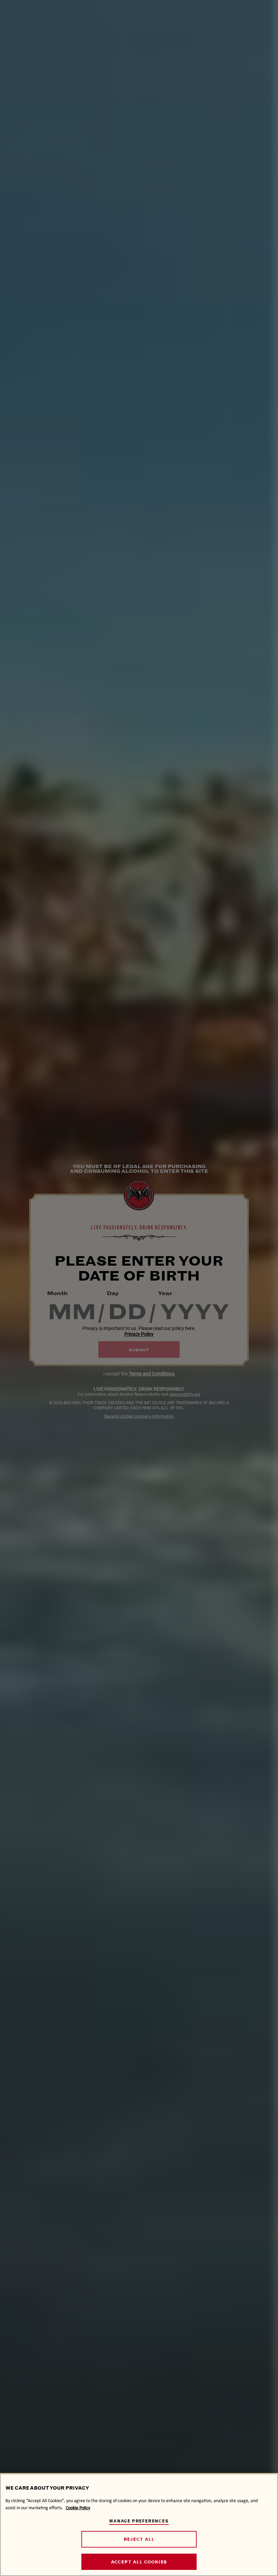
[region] (139, 2525)
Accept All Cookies (139, 2562)
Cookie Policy (78, 2508)
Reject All (139, 2539)
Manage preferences (139, 2521)
